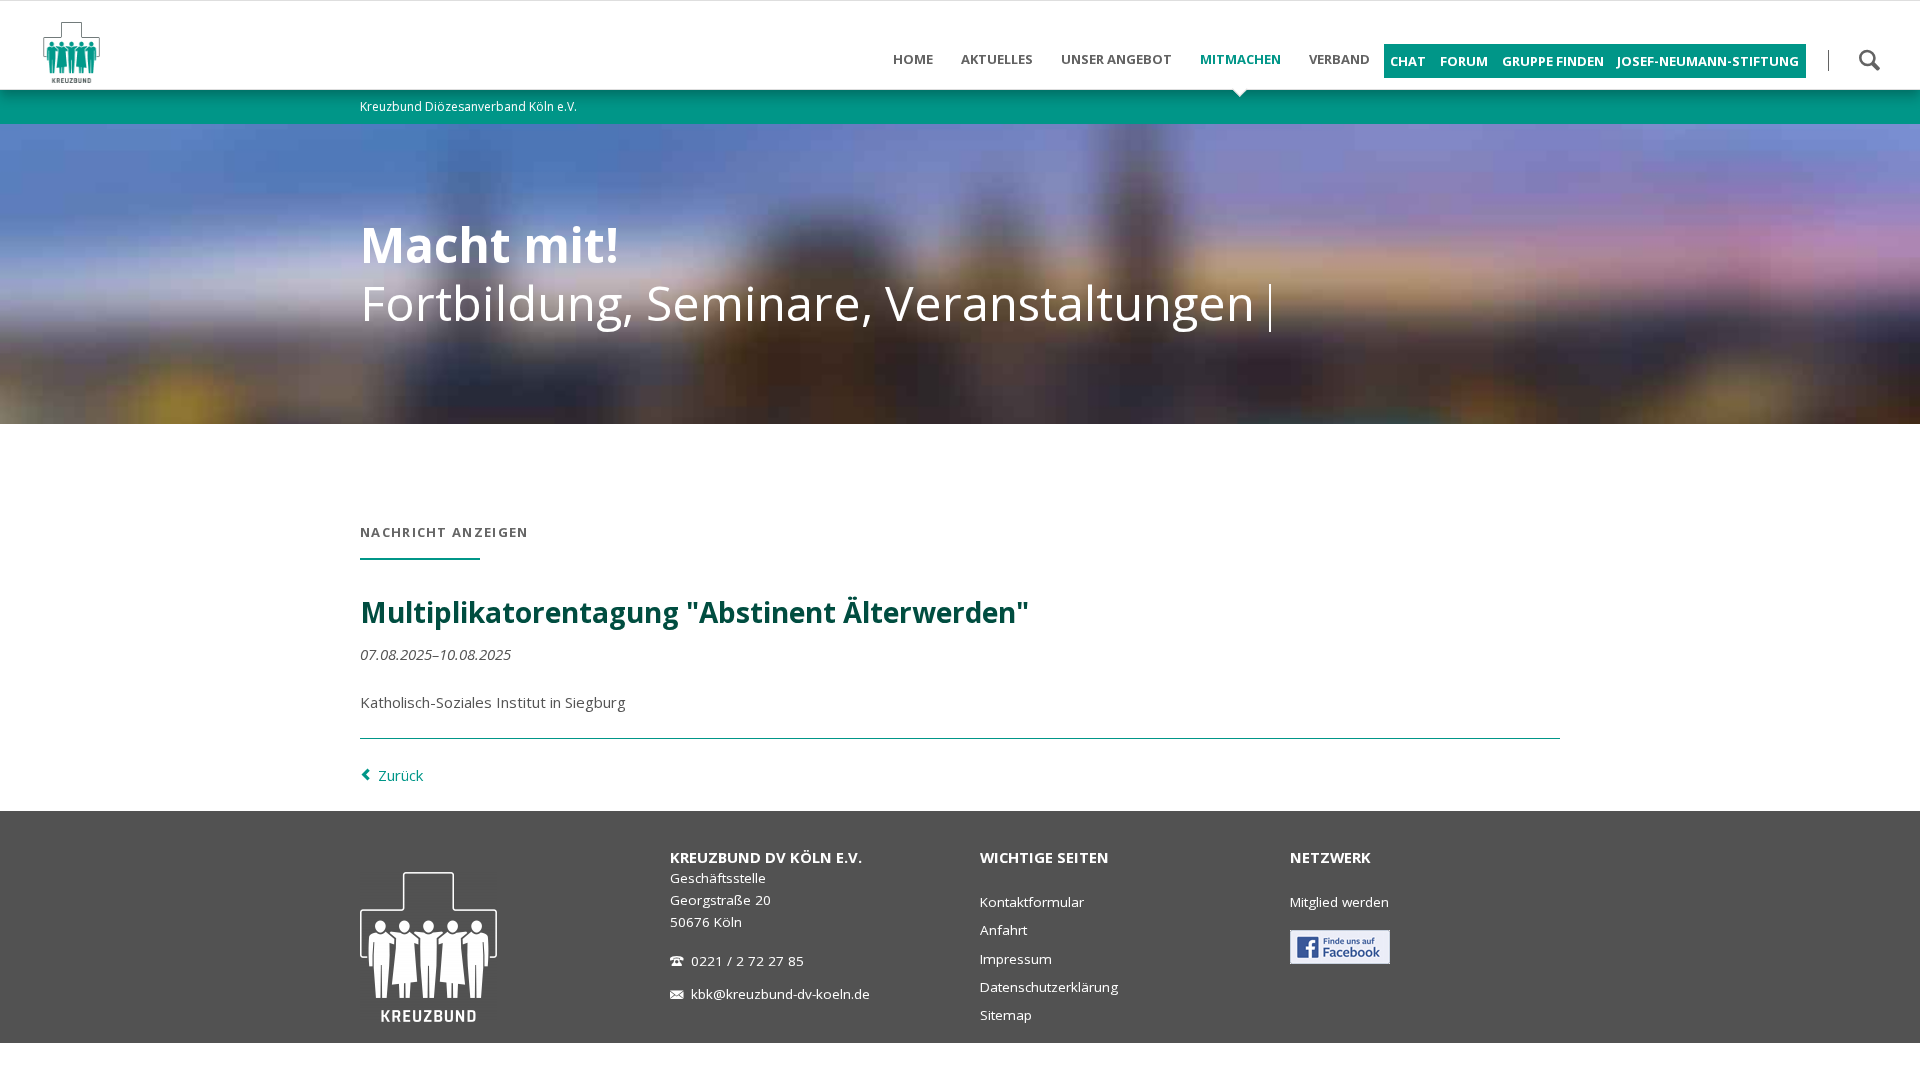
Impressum (1016, 959)
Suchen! (1869, 60)
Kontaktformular (1032, 902)
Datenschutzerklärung (1049, 987)
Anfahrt (1003, 930)
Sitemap (1006, 1015)
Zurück (400, 775)
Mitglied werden (1339, 902)
